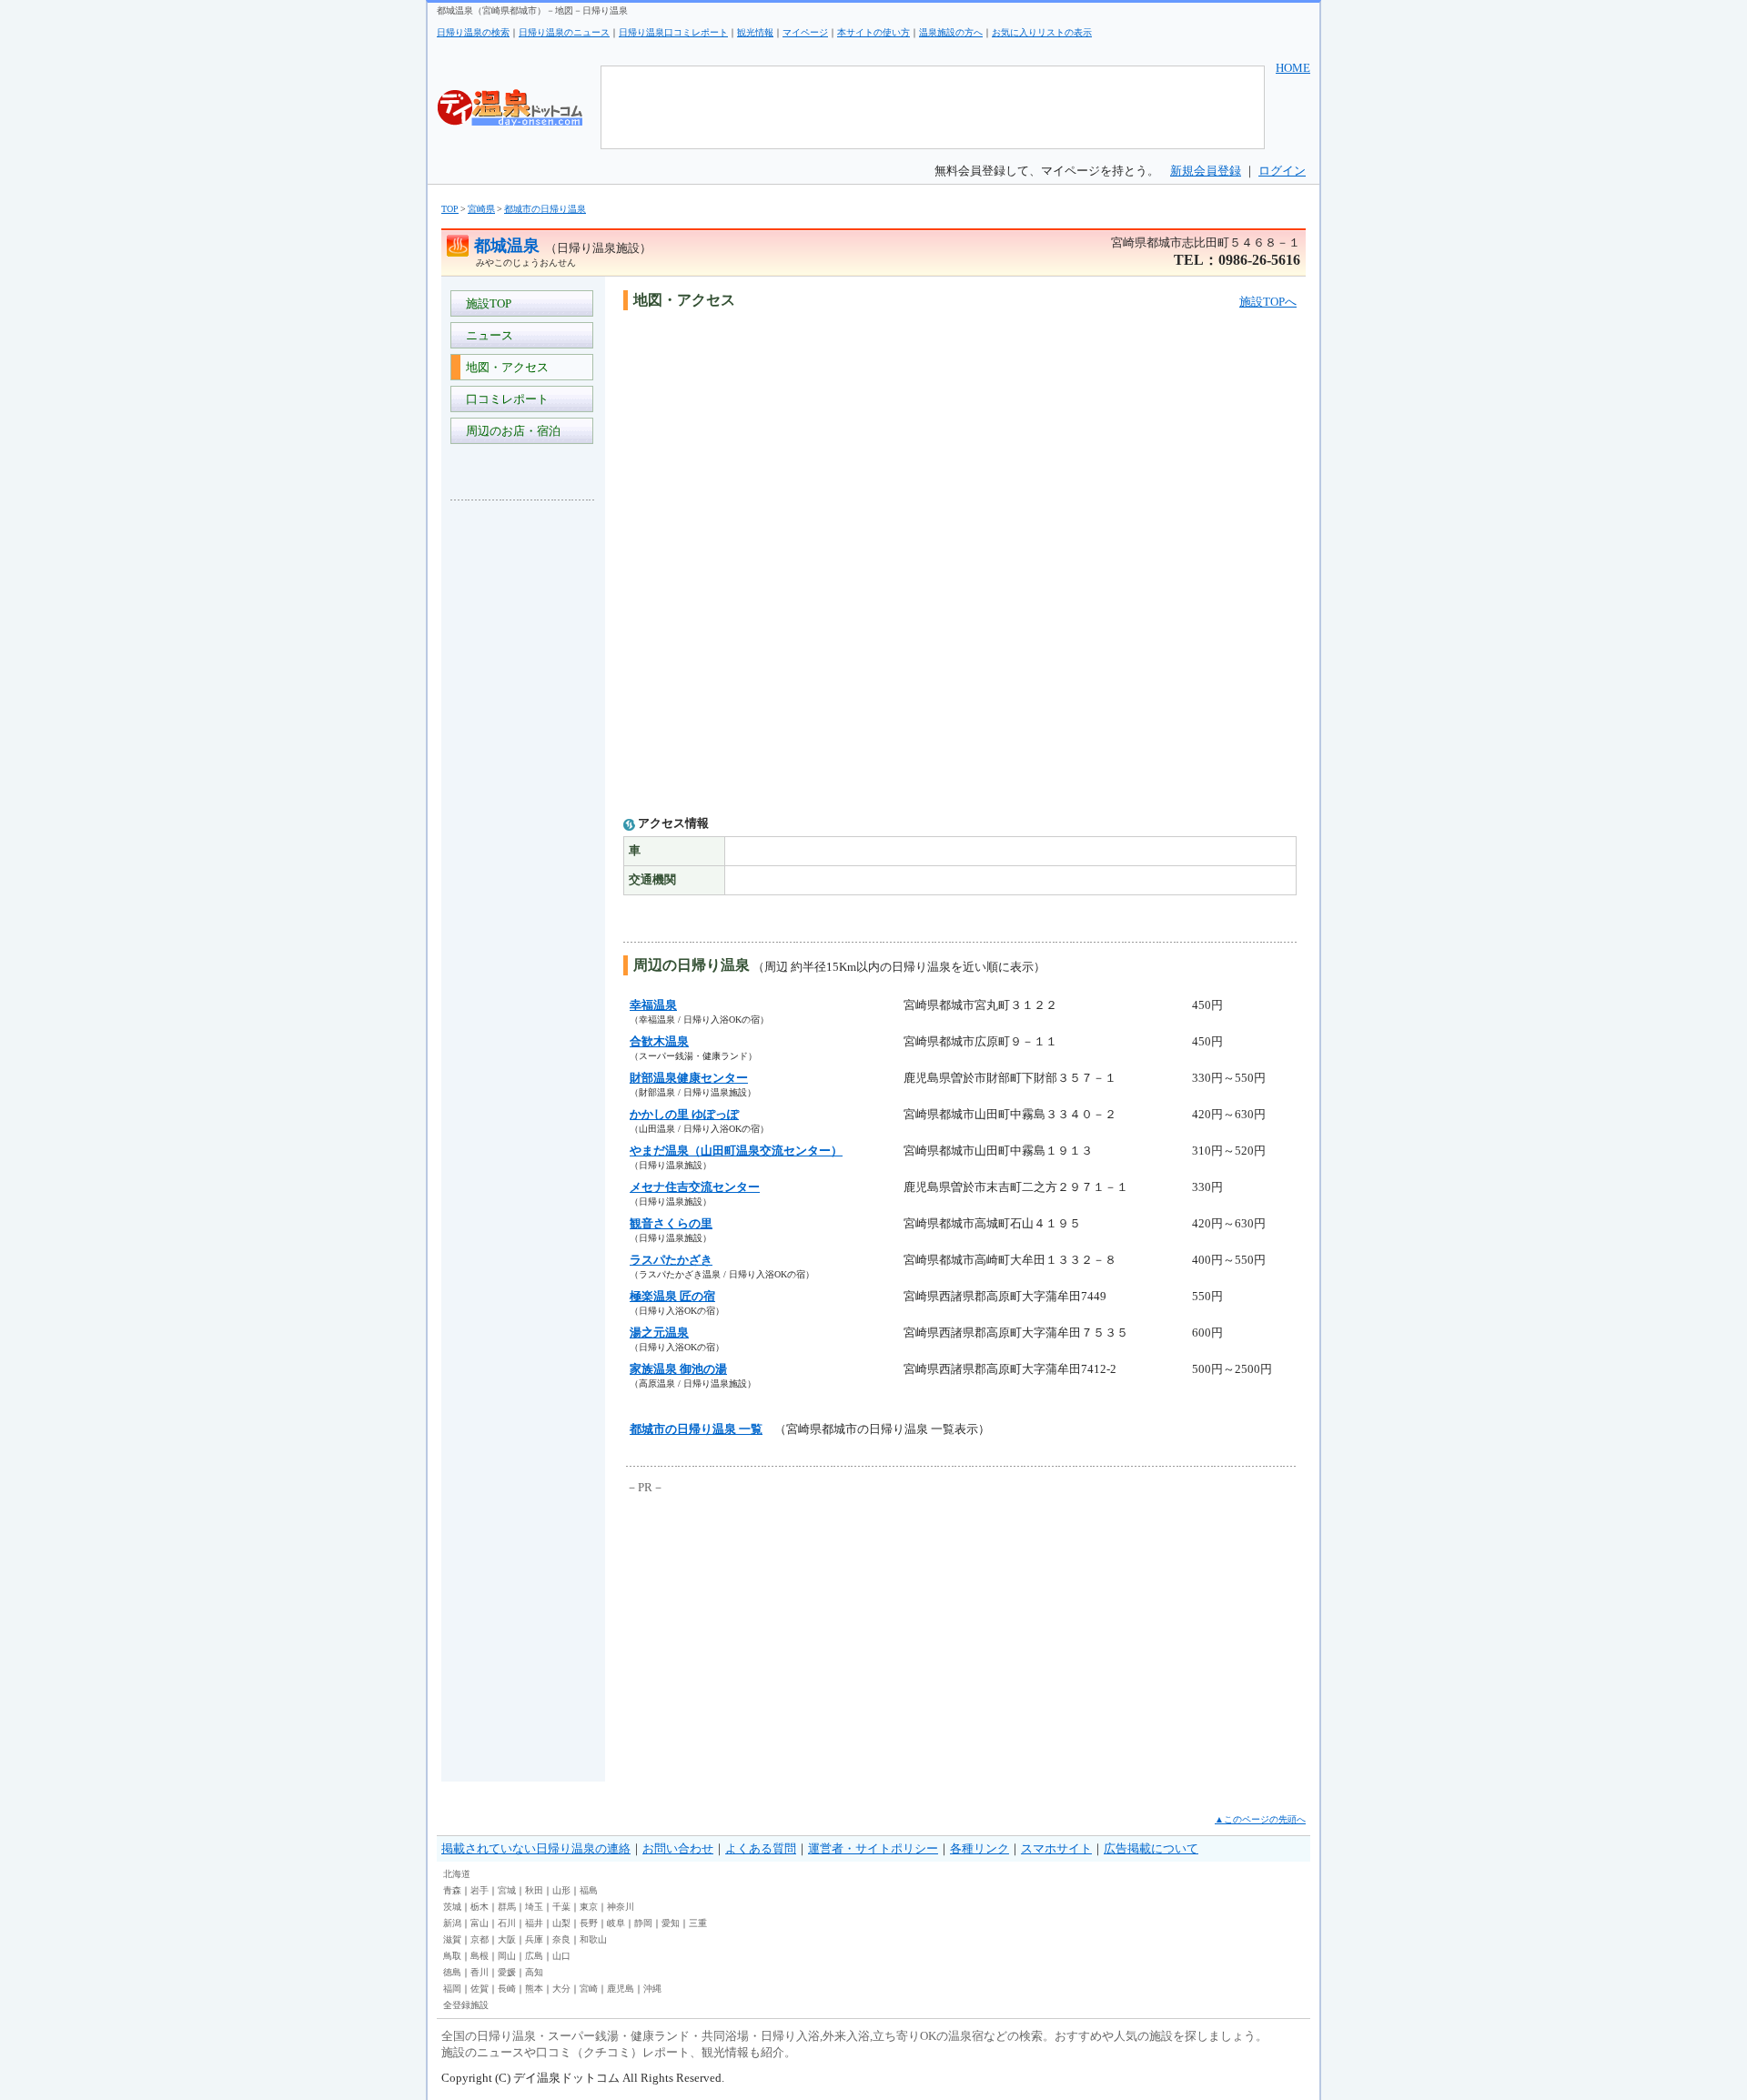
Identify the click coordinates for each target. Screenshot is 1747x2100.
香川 (480, 1972)
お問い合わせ (678, 1848)
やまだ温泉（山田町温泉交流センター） (736, 1151)
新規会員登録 (1206, 171)
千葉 (561, 1907)
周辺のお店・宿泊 (510, 431)
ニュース (487, 335)
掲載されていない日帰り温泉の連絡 (536, 1848)
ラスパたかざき (671, 1260)
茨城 (452, 1907)
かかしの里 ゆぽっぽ (684, 1114)
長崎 (507, 1989)
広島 (534, 1956)
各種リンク (980, 1848)
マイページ (805, 32)
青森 (452, 1890)
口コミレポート (505, 399)
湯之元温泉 (659, 1333)
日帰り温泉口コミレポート (673, 32)
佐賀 (480, 1989)
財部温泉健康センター (689, 1078)
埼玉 (534, 1907)
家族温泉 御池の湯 (678, 1369)
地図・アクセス (505, 367)
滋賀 (452, 1939)
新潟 (452, 1923)
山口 (561, 1956)
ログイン (1282, 171)
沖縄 (652, 1989)
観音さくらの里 (671, 1223)
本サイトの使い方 (873, 32)
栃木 (480, 1907)
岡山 (507, 1956)
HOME (1293, 68)
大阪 (507, 1939)
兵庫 (534, 1939)
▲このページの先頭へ (1260, 1819)
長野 (589, 1923)
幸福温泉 (653, 1005)
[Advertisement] (523, 786)
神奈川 (621, 1907)
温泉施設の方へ (951, 32)
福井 (534, 1923)
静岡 (643, 1923)
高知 (534, 1972)
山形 (561, 1890)
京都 (480, 1939)
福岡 (452, 1989)
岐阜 (616, 1923)
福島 (589, 1890)
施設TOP (486, 303)
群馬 (507, 1907)
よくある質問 (761, 1848)
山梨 (561, 1923)
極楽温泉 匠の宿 (672, 1296)
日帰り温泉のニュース (564, 32)
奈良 (561, 1939)
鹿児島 (621, 1989)
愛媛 (507, 1972)
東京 (589, 1907)
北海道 (457, 1874)
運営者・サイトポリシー (873, 1848)
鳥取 (452, 1956)
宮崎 (589, 1989)
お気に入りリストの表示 (1042, 32)
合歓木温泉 (659, 1041)
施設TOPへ (1268, 302)
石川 (507, 1923)
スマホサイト (1056, 1848)
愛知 (671, 1923)
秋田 (534, 1890)
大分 (561, 1989)
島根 (480, 1956)
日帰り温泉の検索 (473, 32)
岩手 (480, 1890)
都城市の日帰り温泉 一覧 (696, 1429)
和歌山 (593, 1939)
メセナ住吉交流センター (695, 1187)
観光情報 (755, 32)
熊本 (534, 1989)
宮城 (507, 1890)
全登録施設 (466, 2005)
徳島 (452, 1972)
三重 (698, 1923)
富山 (480, 1923)
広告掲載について (1151, 1848)
